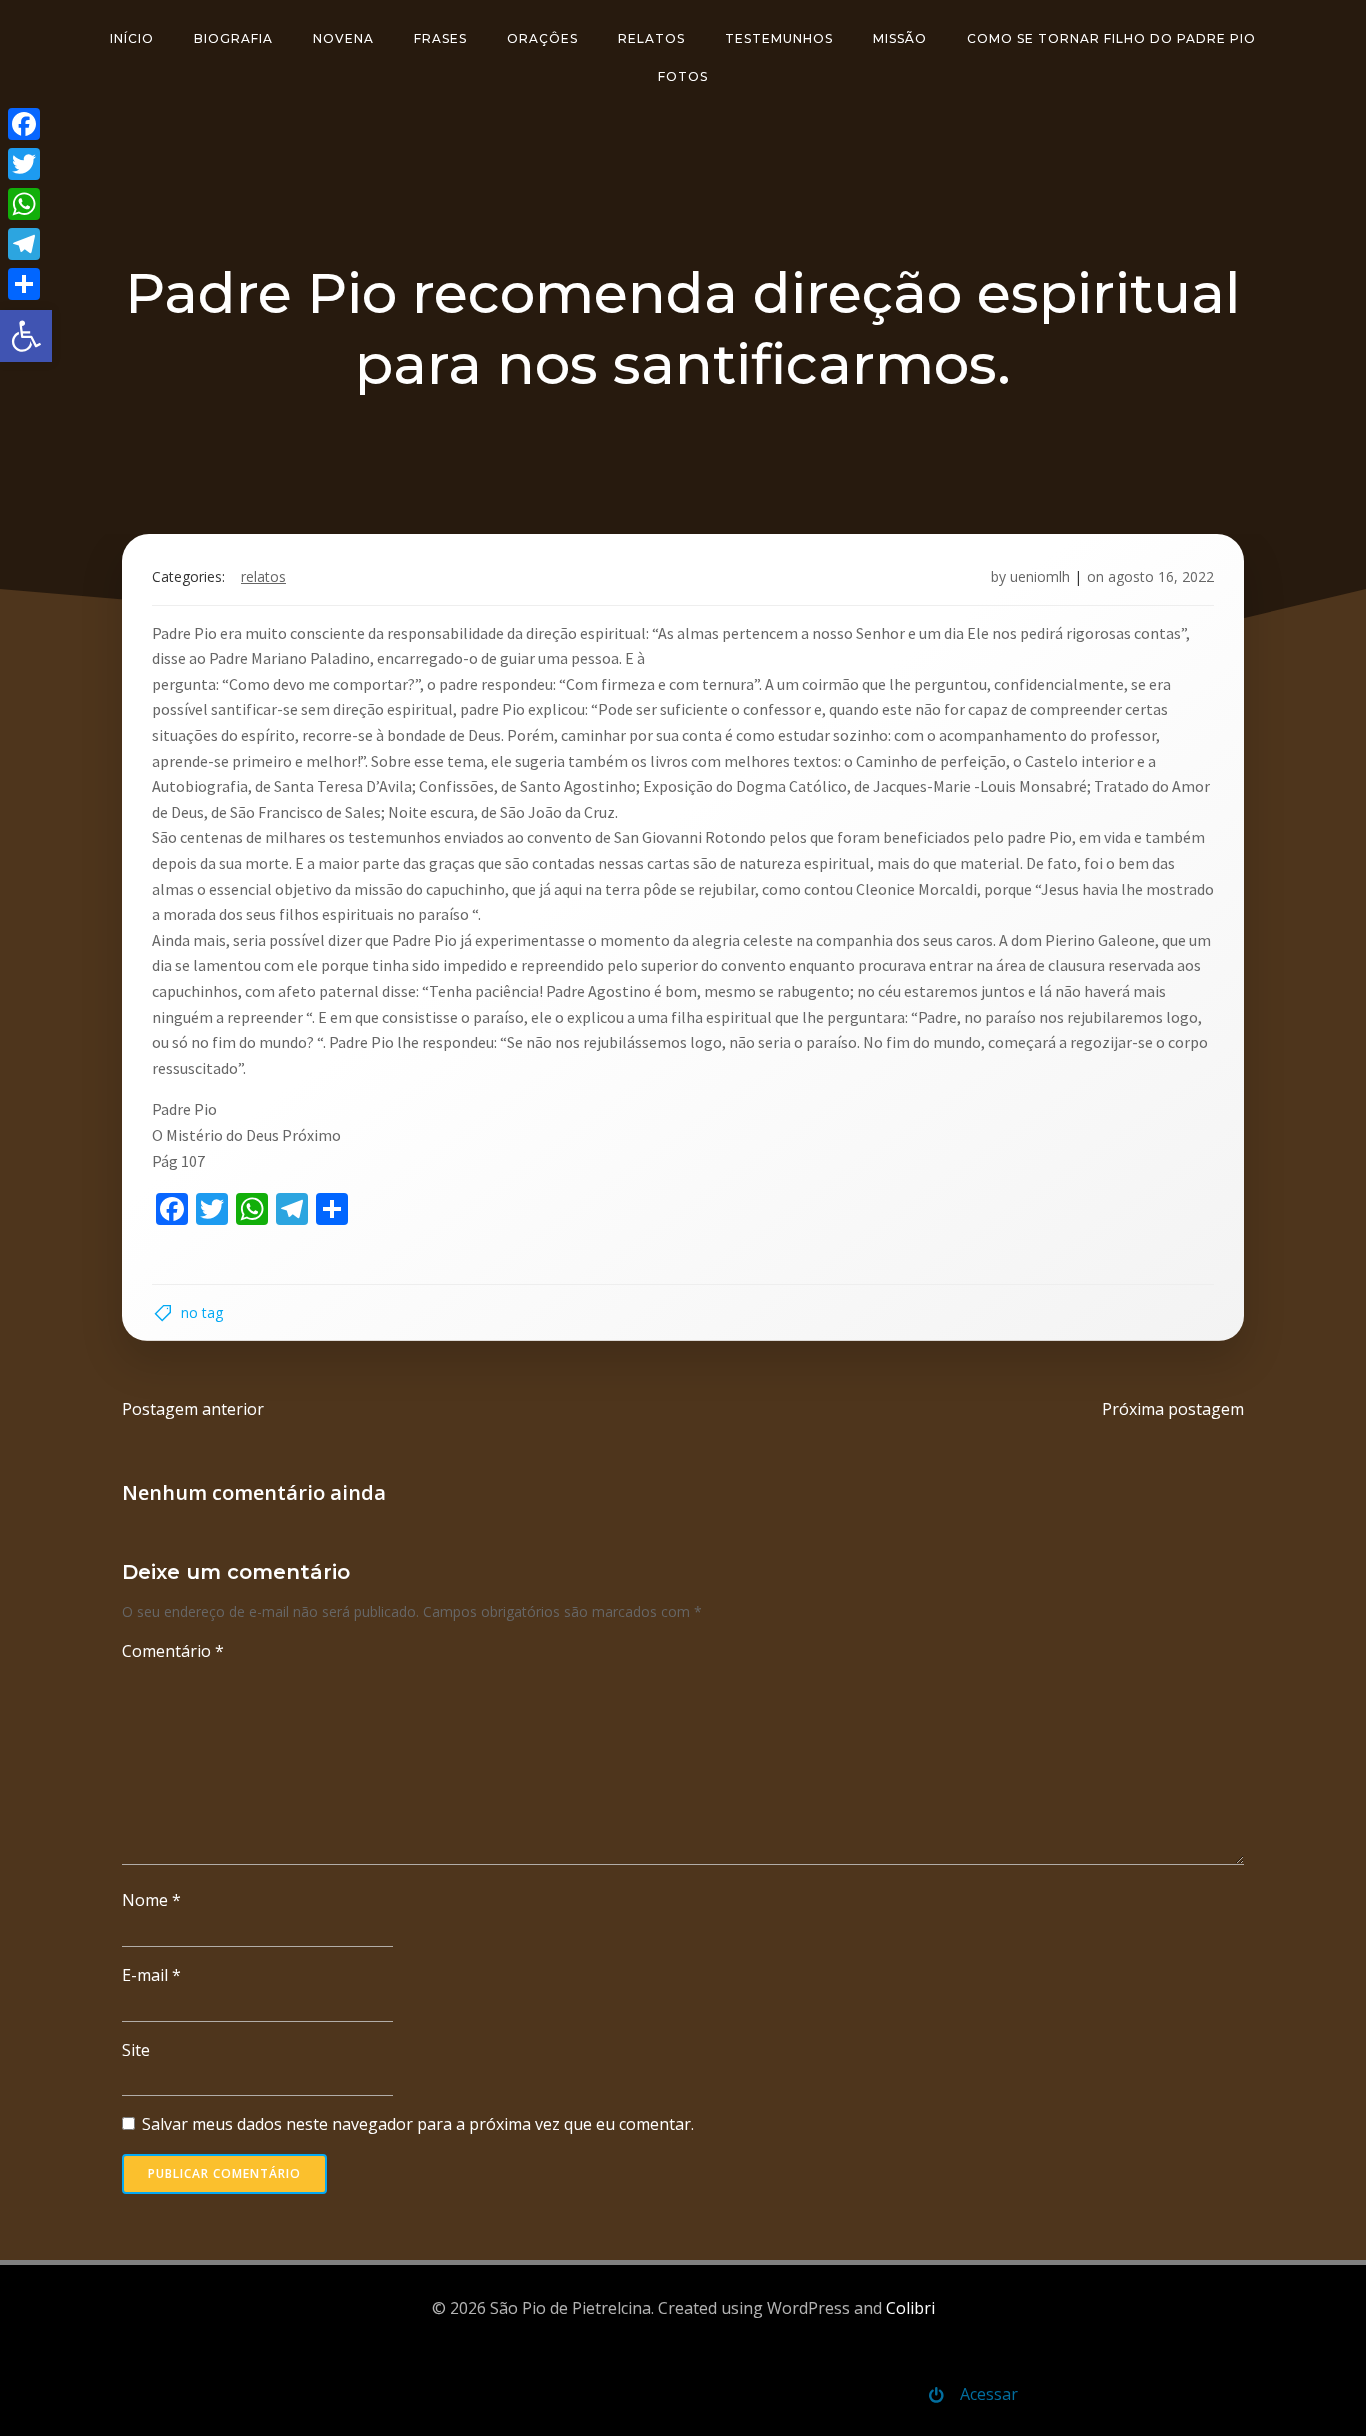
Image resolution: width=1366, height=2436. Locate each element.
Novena (343, 38)
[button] (26, 336)
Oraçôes (542, 38)
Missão (900, 38)
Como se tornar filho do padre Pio (1111, 38)
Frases (440, 38)
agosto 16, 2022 (1161, 576)
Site (136, 2050)
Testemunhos (779, 38)
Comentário (173, 1651)
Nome (151, 1900)
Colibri (910, 2308)
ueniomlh (1040, 576)
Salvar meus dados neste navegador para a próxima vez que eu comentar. (418, 2124)
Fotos (683, 76)
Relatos (651, 38)
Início (132, 38)
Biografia (233, 38)
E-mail (151, 1975)
